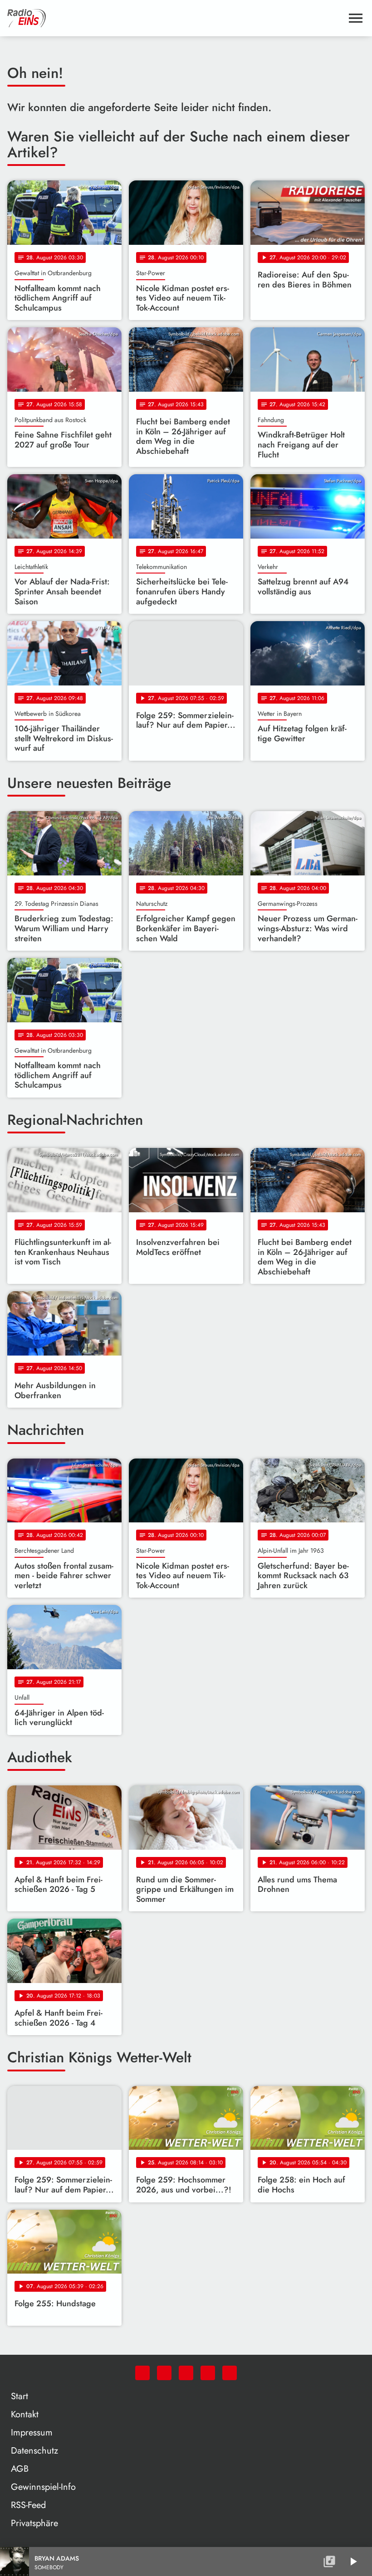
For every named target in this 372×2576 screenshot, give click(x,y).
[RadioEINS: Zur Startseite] (175, 18)
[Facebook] (164, 2373)
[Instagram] (186, 2373)
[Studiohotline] (230, 2373)
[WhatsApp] (142, 2373)
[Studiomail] (208, 2373)
